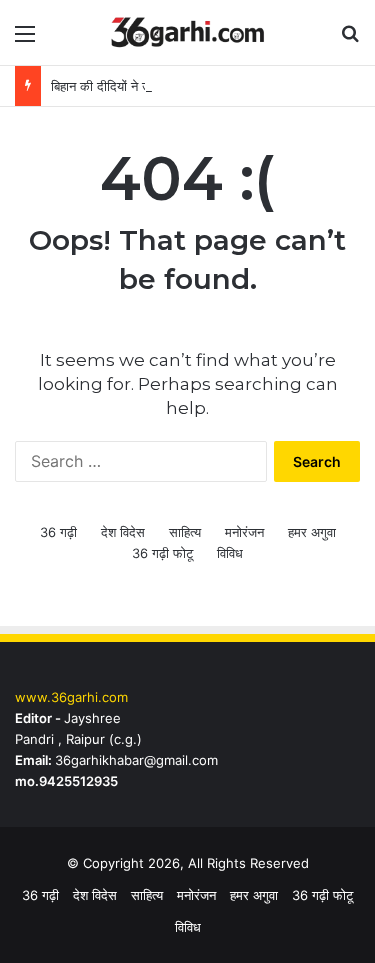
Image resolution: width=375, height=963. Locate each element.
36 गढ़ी (58, 532)
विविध (230, 553)
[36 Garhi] (188, 32)
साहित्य (185, 532)
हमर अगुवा (312, 532)
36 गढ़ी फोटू (162, 553)
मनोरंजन (244, 532)
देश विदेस (123, 532)
